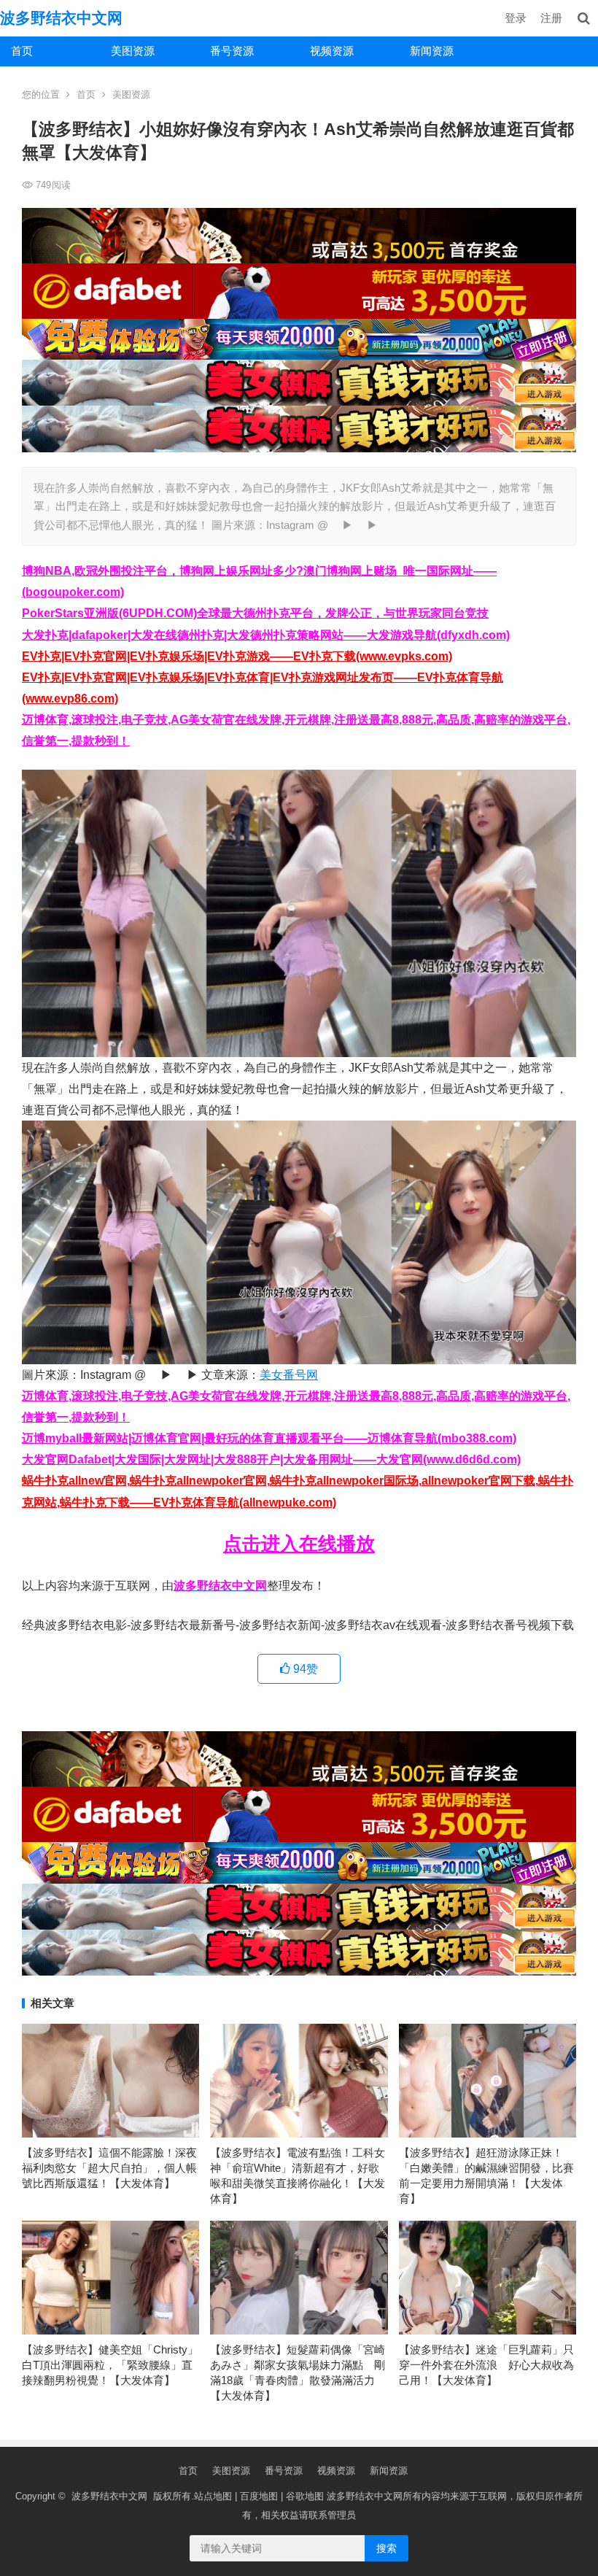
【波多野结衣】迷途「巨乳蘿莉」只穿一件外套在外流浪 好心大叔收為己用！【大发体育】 (486, 2365)
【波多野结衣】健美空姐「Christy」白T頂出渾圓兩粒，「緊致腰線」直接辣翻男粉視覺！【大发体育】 (110, 2365)
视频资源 (332, 51)
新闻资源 (432, 51)
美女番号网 (289, 1375)
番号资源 (232, 51)
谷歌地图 (305, 2496)
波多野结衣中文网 (61, 18)
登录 (516, 18)
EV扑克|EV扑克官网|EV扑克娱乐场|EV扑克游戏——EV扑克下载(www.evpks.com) (237, 656)
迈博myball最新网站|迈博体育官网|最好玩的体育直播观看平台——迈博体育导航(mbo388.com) (269, 1438)
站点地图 (213, 2496)
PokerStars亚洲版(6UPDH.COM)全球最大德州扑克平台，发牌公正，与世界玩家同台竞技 (255, 613)
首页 (22, 51)
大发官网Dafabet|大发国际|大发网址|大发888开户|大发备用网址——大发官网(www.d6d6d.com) (271, 1459)
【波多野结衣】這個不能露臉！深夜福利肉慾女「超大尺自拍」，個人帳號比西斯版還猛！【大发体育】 (109, 2168)
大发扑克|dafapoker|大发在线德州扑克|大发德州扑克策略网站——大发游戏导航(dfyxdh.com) (266, 635)
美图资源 (133, 51)
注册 (551, 18)
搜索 (387, 2548)
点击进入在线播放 (299, 1544)
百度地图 (259, 2496)
